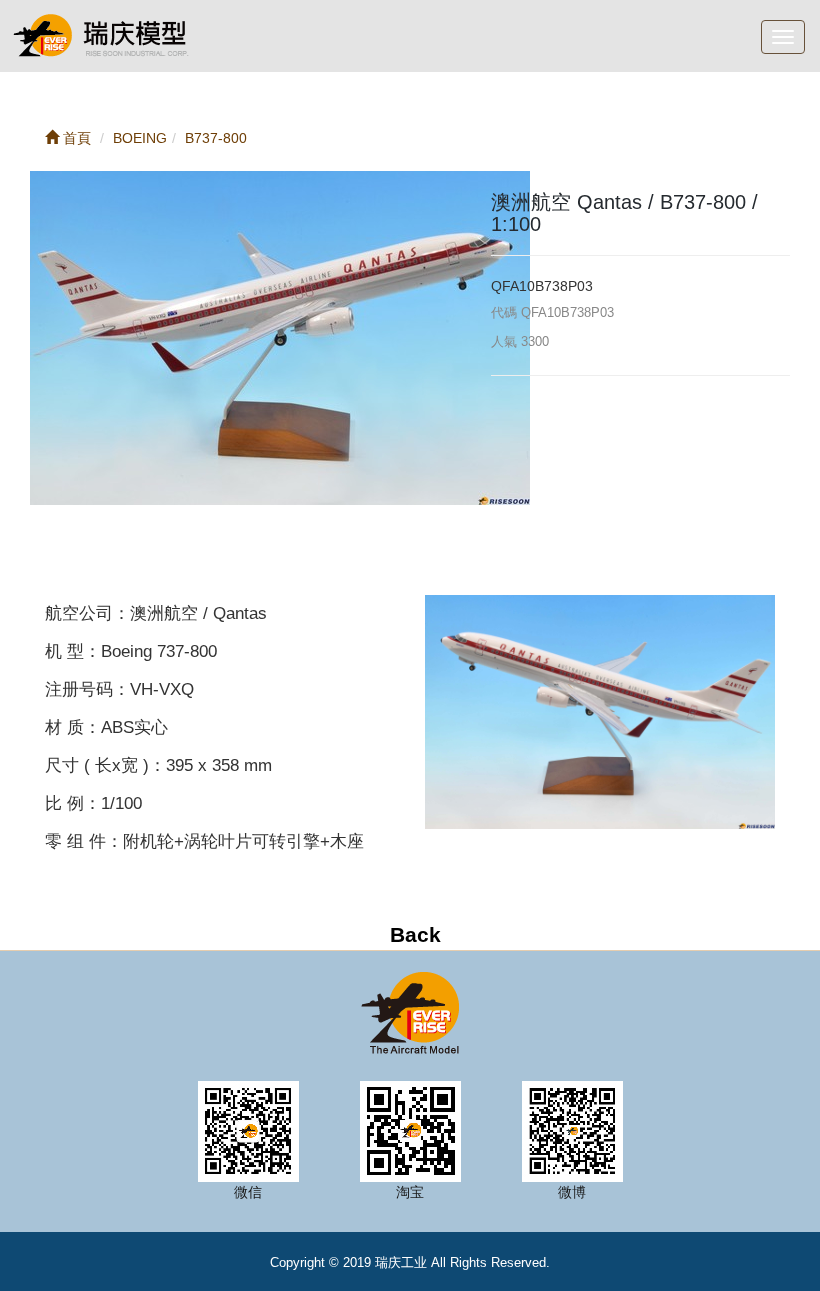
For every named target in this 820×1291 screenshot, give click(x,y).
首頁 (75, 138)
